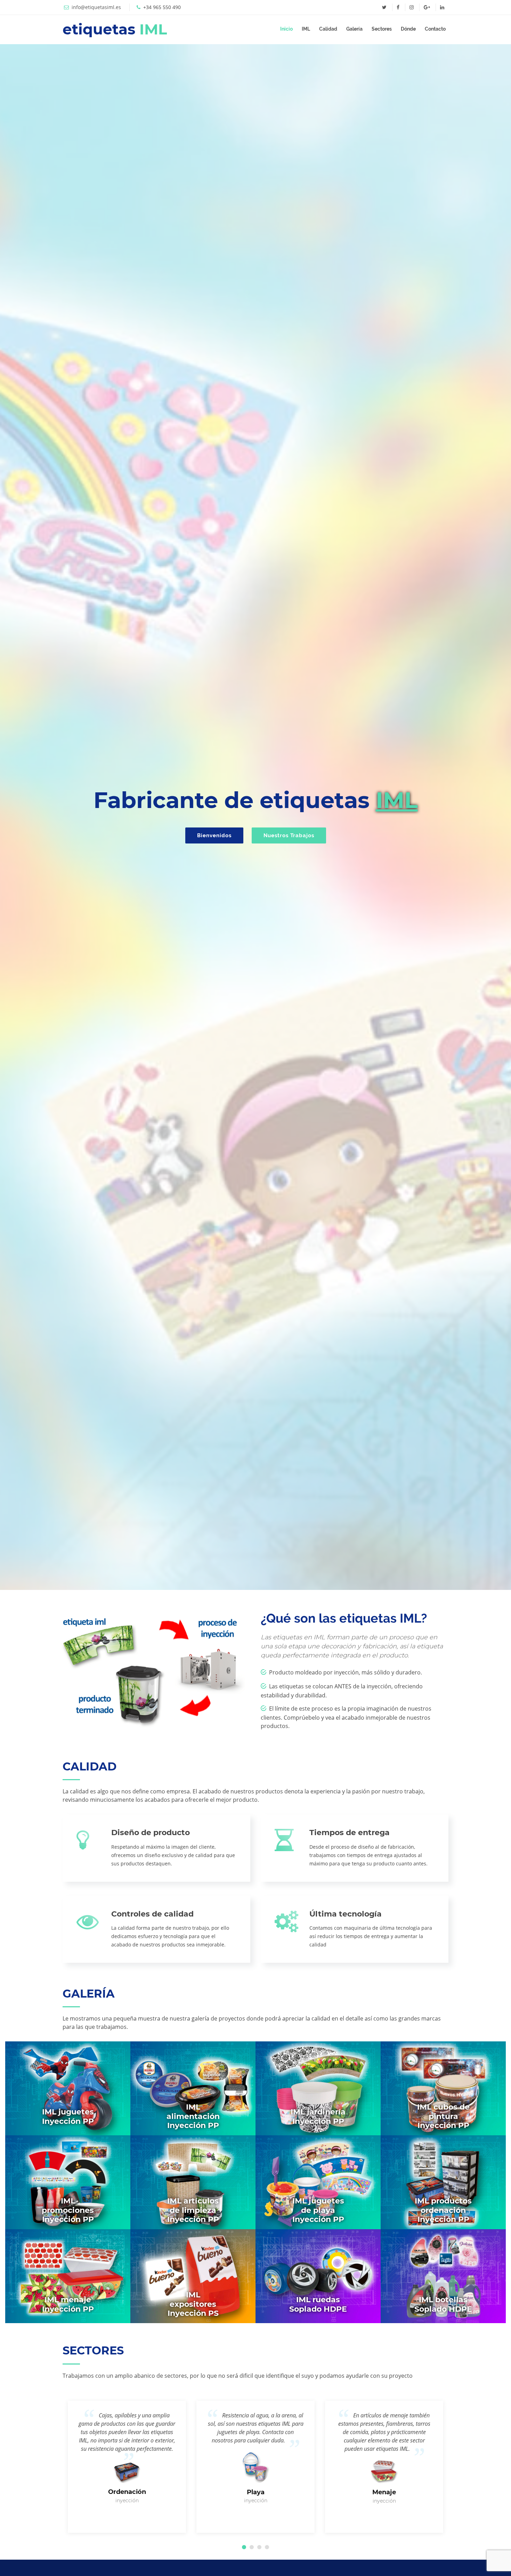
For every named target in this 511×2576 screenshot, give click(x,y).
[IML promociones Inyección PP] (68, 2182)
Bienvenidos (214, 835)
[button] (244, 2547)
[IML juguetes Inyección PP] (68, 2088)
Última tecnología (346, 1914)
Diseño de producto (151, 1833)
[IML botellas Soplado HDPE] (443, 2276)
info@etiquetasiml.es (96, 7)
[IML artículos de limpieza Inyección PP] (193, 2182)
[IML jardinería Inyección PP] (318, 2088)
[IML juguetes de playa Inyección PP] (318, 2182)
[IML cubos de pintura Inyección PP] (443, 2088)
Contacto (435, 29)
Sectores (382, 29)
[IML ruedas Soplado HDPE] (318, 2276)
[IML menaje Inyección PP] (68, 2276)
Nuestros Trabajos (289, 835)
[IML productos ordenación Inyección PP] (443, 2182)
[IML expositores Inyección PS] (193, 2276)
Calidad (328, 29)
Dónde (408, 29)
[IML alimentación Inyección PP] (193, 2088)
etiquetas (115, 29)
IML (306, 29)
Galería (354, 29)
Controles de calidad (152, 1914)
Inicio (286, 29)
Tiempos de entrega (350, 1833)
